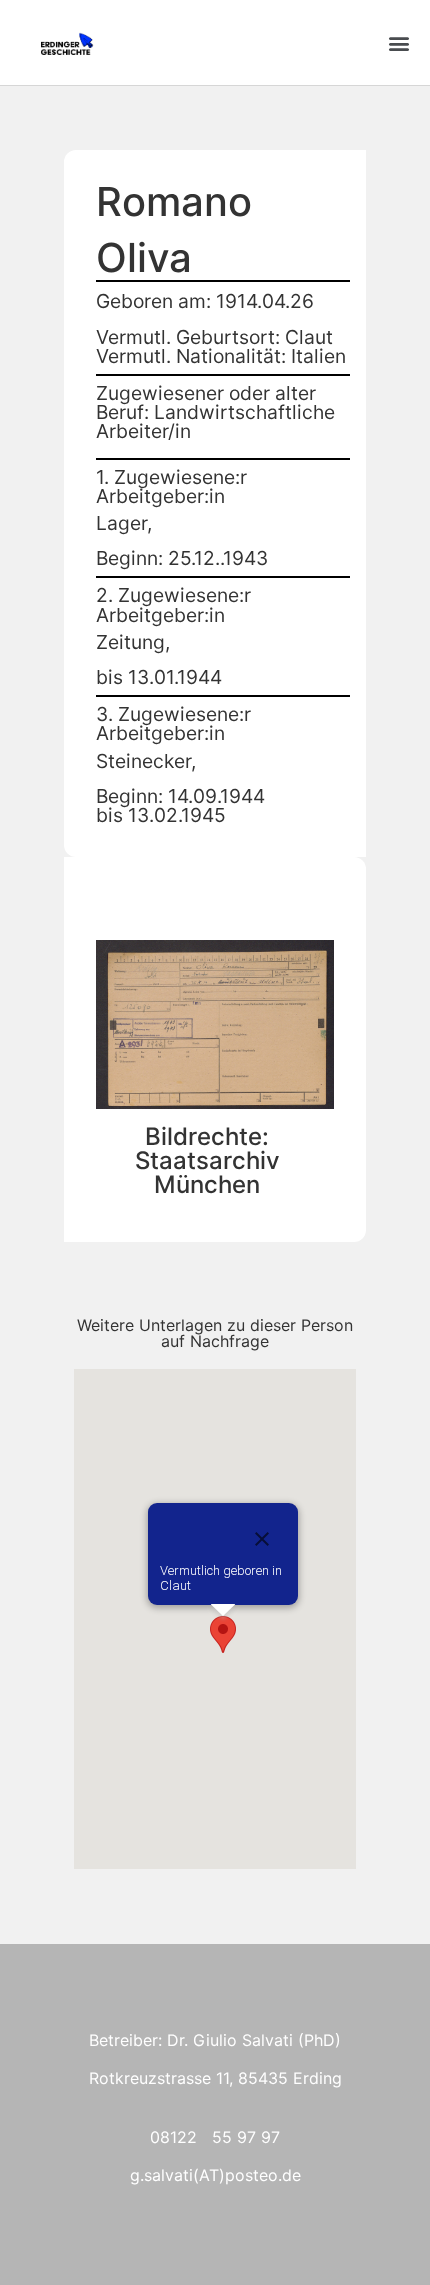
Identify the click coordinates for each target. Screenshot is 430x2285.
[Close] (262, 1539)
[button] (398, 42)
